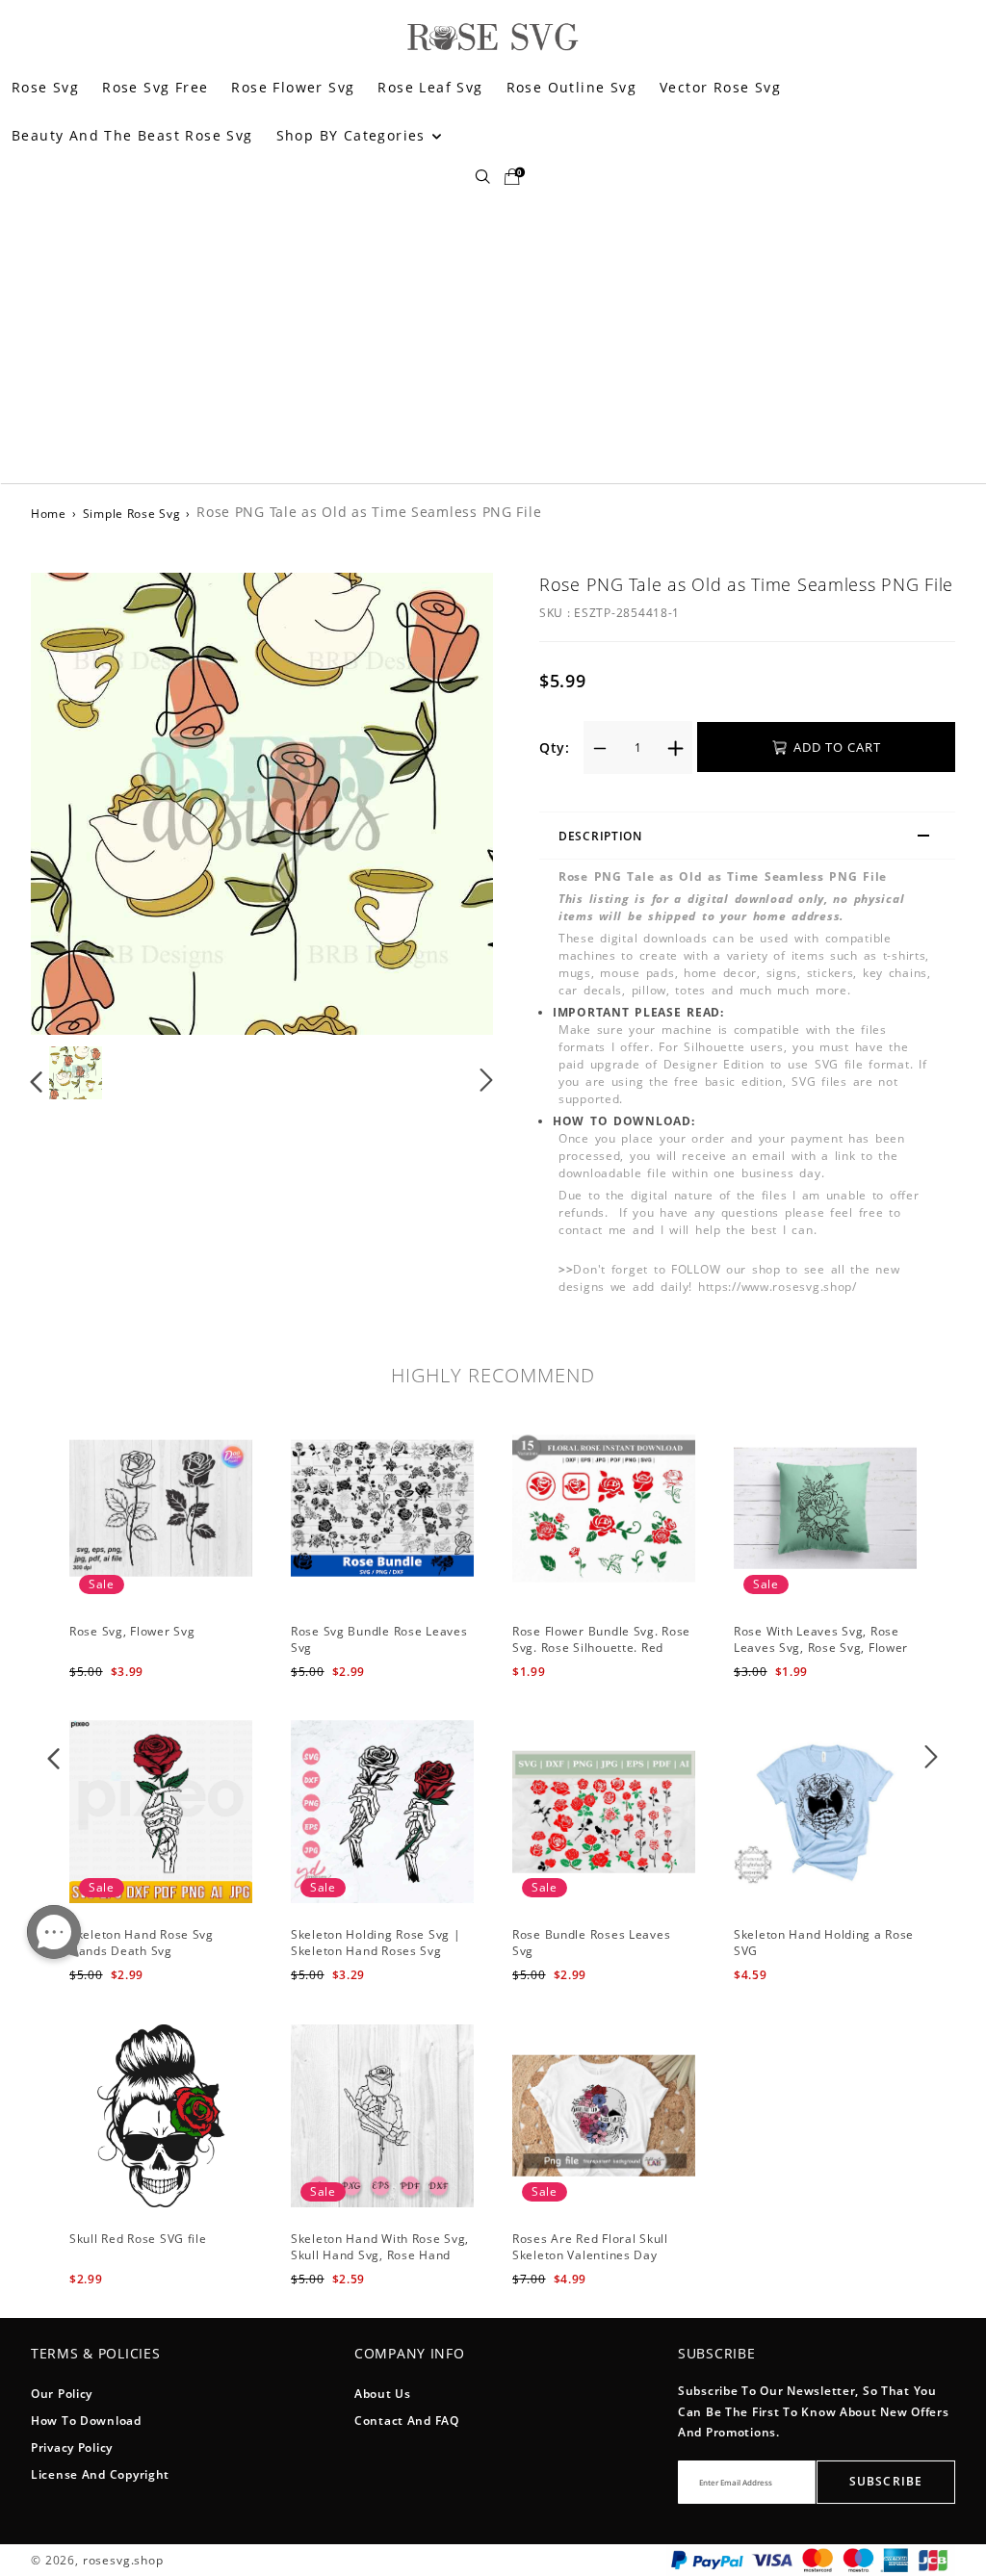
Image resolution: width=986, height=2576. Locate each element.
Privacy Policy (72, 2447)
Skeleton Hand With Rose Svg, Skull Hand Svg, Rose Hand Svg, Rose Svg (380, 2255)
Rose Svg (45, 87)
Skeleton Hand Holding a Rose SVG (824, 1943)
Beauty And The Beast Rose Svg (132, 135)
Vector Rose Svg (720, 87)
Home (49, 514)
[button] (76, 803)
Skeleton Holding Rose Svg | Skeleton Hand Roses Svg (376, 1943)
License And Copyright (100, 2474)
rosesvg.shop (123, 2560)
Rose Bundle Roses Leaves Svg (591, 1943)
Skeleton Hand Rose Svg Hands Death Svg (142, 1943)
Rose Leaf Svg (430, 87)
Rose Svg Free (155, 87)
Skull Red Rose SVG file (138, 2239)
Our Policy (62, 2394)
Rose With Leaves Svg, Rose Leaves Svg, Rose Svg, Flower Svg (821, 1648)
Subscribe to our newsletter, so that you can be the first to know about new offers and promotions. (814, 2411)
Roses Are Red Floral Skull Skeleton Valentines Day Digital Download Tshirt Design (590, 2263)
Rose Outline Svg (571, 87)
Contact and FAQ (407, 2421)
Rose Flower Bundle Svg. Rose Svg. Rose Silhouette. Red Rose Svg (601, 1648)
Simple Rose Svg (132, 514)
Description (600, 836)
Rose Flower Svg (293, 87)
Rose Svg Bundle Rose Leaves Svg (379, 1639)
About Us (383, 2394)
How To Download (86, 2421)
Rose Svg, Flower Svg (132, 1631)
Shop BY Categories (354, 135)
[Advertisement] (493, 339)
